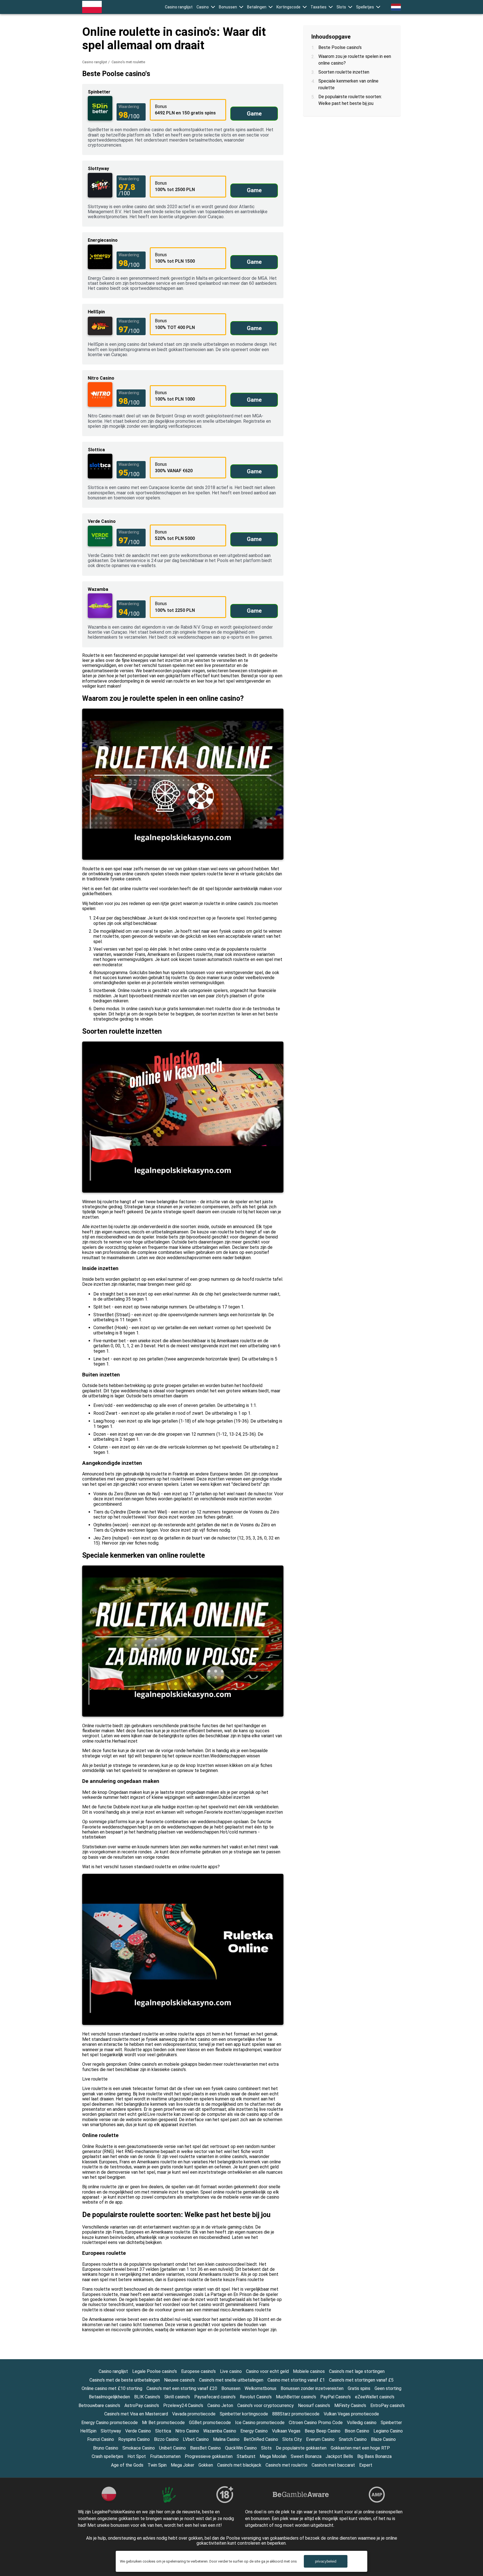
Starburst (246, 2456)
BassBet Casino (205, 2448)
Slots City (292, 2439)
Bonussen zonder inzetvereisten (312, 2388)
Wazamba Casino (220, 2431)
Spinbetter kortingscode (244, 2414)
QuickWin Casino (241, 2448)
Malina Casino (226, 2439)
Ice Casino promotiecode (260, 2423)
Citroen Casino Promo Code (316, 2423)
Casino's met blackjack (239, 2465)
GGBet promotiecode (210, 2423)
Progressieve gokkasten (209, 2456)
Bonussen (228, 7)
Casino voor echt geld (267, 2371)
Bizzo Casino (166, 2439)
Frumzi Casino (101, 2439)
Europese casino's (198, 2371)
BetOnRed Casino (261, 2439)
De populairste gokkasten (301, 2448)
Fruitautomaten (165, 2456)
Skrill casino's (177, 2397)
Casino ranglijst (179, 7)
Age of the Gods (127, 2465)
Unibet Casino (172, 2448)
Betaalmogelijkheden (109, 2397)
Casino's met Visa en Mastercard (136, 2414)
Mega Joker (183, 2465)
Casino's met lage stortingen (357, 2371)
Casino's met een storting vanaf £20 (182, 2388)
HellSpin (88, 2431)
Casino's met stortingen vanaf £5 (361, 2380)
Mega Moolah (273, 2456)
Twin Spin (157, 2465)
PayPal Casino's (336, 2397)
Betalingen (257, 7)
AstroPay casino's (142, 2405)
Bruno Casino (106, 2448)
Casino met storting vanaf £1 (296, 2380)
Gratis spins (359, 2388)
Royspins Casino (134, 2439)
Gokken (206, 2465)
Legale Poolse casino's (155, 2371)
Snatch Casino (353, 2439)
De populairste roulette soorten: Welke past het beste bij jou (350, 100)
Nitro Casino (187, 2431)
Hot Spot (137, 2456)
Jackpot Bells (339, 2456)
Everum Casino (320, 2439)
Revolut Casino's (256, 2397)
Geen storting (388, 2388)
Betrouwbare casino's (99, 2405)
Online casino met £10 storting (112, 2388)
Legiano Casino (388, 2431)
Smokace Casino (139, 2448)
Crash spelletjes (107, 2456)
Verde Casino (138, 2431)
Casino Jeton (220, 2405)
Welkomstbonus (261, 2388)
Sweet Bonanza (306, 2456)
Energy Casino (254, 2431)
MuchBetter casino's (296, 2397)
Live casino (231, 2371)
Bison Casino (357, 2431)
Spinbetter (391, 2423)
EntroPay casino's (388, 2405)
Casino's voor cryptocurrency (266, 2405)
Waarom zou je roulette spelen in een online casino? (355, 60)
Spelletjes (365, 7)
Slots (341, 7)
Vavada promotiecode (194, 2414)
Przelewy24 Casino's (183, 2405)
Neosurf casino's (314, 2405)
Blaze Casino (383, 2439)
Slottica (163, 2431)
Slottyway (111, 2431)
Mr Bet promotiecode (163, 2423)
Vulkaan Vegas (286, 2431)
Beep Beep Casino (323, 2431)
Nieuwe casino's (179, 2380)
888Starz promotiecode (296, 2414)
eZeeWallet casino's (375, 2397)
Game (254, 114)
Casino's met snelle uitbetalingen (231, 2380)
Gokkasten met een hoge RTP (360, 2448)
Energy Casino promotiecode (110, 2423)
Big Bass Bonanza (374, 2456)
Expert (366, 2465)
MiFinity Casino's (350, 2405)
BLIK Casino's (147, 2397)
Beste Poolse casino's (340, 47)
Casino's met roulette (287, 2465)
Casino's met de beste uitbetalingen (125, 2380)
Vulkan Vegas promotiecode (351, 2414)
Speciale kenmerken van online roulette (348, 84)
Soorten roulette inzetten (344, 72)
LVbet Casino (196, 2439)
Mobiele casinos (309, 2371)
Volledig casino (362, 2423)
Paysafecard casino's (215, 2397)
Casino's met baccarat (333, 2465)
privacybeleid (326, 2561)
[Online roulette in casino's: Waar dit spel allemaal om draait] (92, 7)
